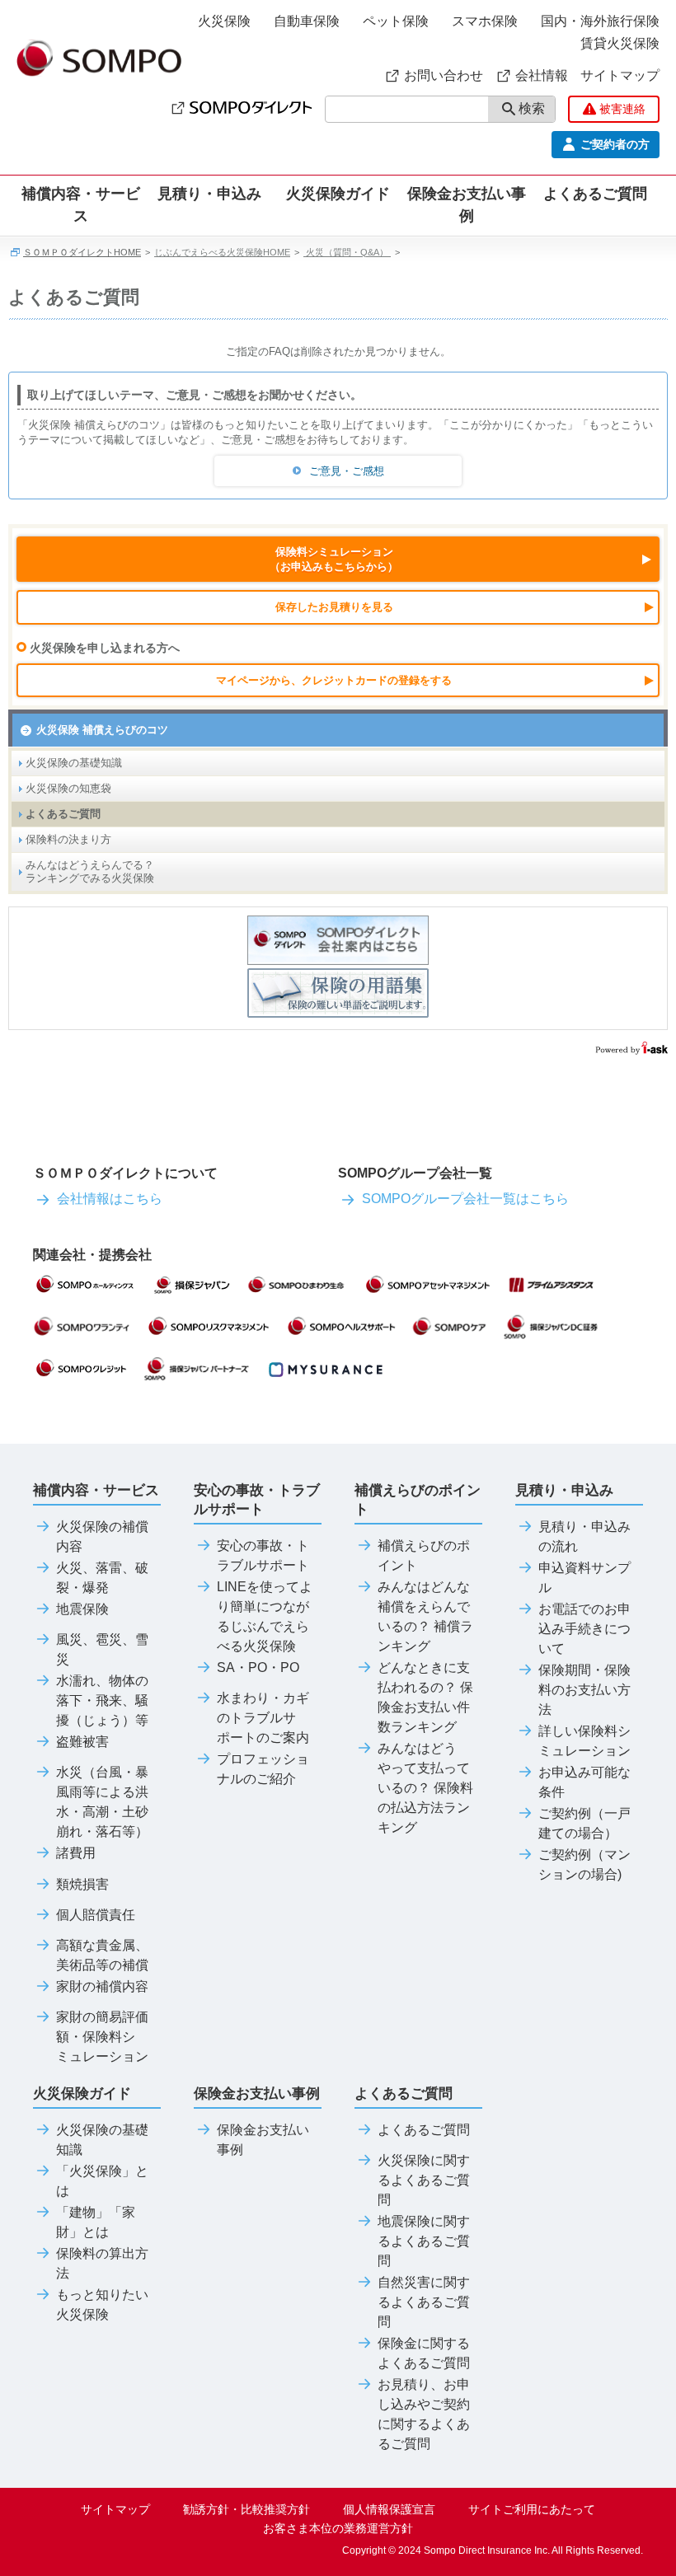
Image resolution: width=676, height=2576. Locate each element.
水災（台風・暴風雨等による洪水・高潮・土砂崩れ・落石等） (102, 1802)
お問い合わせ (444, 75)
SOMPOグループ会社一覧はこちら (465, 1199)
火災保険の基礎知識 (74, 763)
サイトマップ (620, 75)
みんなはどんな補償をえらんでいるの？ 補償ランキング (425, 1617)
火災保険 (224, 21)
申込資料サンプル (584, 1578)
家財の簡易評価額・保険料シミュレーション (102, 2037)
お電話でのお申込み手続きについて (584, 1629)
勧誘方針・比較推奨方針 (246, 2509)
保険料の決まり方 (68, 839)
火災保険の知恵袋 (68, 788)
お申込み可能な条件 (584, 1782)
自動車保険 (307, 21)
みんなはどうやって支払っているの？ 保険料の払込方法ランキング (425, 1788)
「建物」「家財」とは (96, 2222)
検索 (532, 108)
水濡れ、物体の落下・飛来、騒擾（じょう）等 (102, 1701)
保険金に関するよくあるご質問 (424, 2354)
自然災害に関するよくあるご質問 (424, 2302)
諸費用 (76, 1853)
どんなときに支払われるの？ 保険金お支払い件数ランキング (425, 1698)
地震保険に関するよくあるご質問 (424, 2241)
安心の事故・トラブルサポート (263, 1556)
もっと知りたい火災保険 (102, 2305)
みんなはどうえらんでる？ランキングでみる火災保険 (90, 871)
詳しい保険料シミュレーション (584, 1741)
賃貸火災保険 (620, 43)
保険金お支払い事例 (467, 205)
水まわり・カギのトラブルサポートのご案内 (263, 1718)
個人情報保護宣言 (389, 2509)
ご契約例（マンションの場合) (584, 1865)
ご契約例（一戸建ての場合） (584, 1824)
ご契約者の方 (615, 144)
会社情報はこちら (110, 1199)
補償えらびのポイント (424, 1556)
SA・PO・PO (258, 1668)
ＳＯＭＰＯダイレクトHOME (82, 252)
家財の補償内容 (102, 1987)
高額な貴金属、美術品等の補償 (102, 1955)
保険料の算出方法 (102, 2264)
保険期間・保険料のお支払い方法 (584, 1690)
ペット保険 (396, 21)
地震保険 (82, 1609)
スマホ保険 (485, 21)
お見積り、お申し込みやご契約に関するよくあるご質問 (424, 2414)
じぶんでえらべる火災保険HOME (222, 252)
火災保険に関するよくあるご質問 (424, 2180)
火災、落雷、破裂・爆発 (102, 1578)
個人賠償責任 (96, 1915)
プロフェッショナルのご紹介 (263, 1769)
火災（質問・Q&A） (347, 252)
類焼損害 (82, 1885)
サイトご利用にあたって (532, 2509)
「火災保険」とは (102, 2181)
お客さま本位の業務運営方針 (338, 2528)
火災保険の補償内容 (102, 1537)
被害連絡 (622, 109)
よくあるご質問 (63, 814)
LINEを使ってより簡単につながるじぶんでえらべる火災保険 (265, 1617)
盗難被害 (82, 1742)
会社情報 (542, 75)
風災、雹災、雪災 (102, 1650)
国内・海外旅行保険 (600, 21)
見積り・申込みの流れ (584, 1537)
